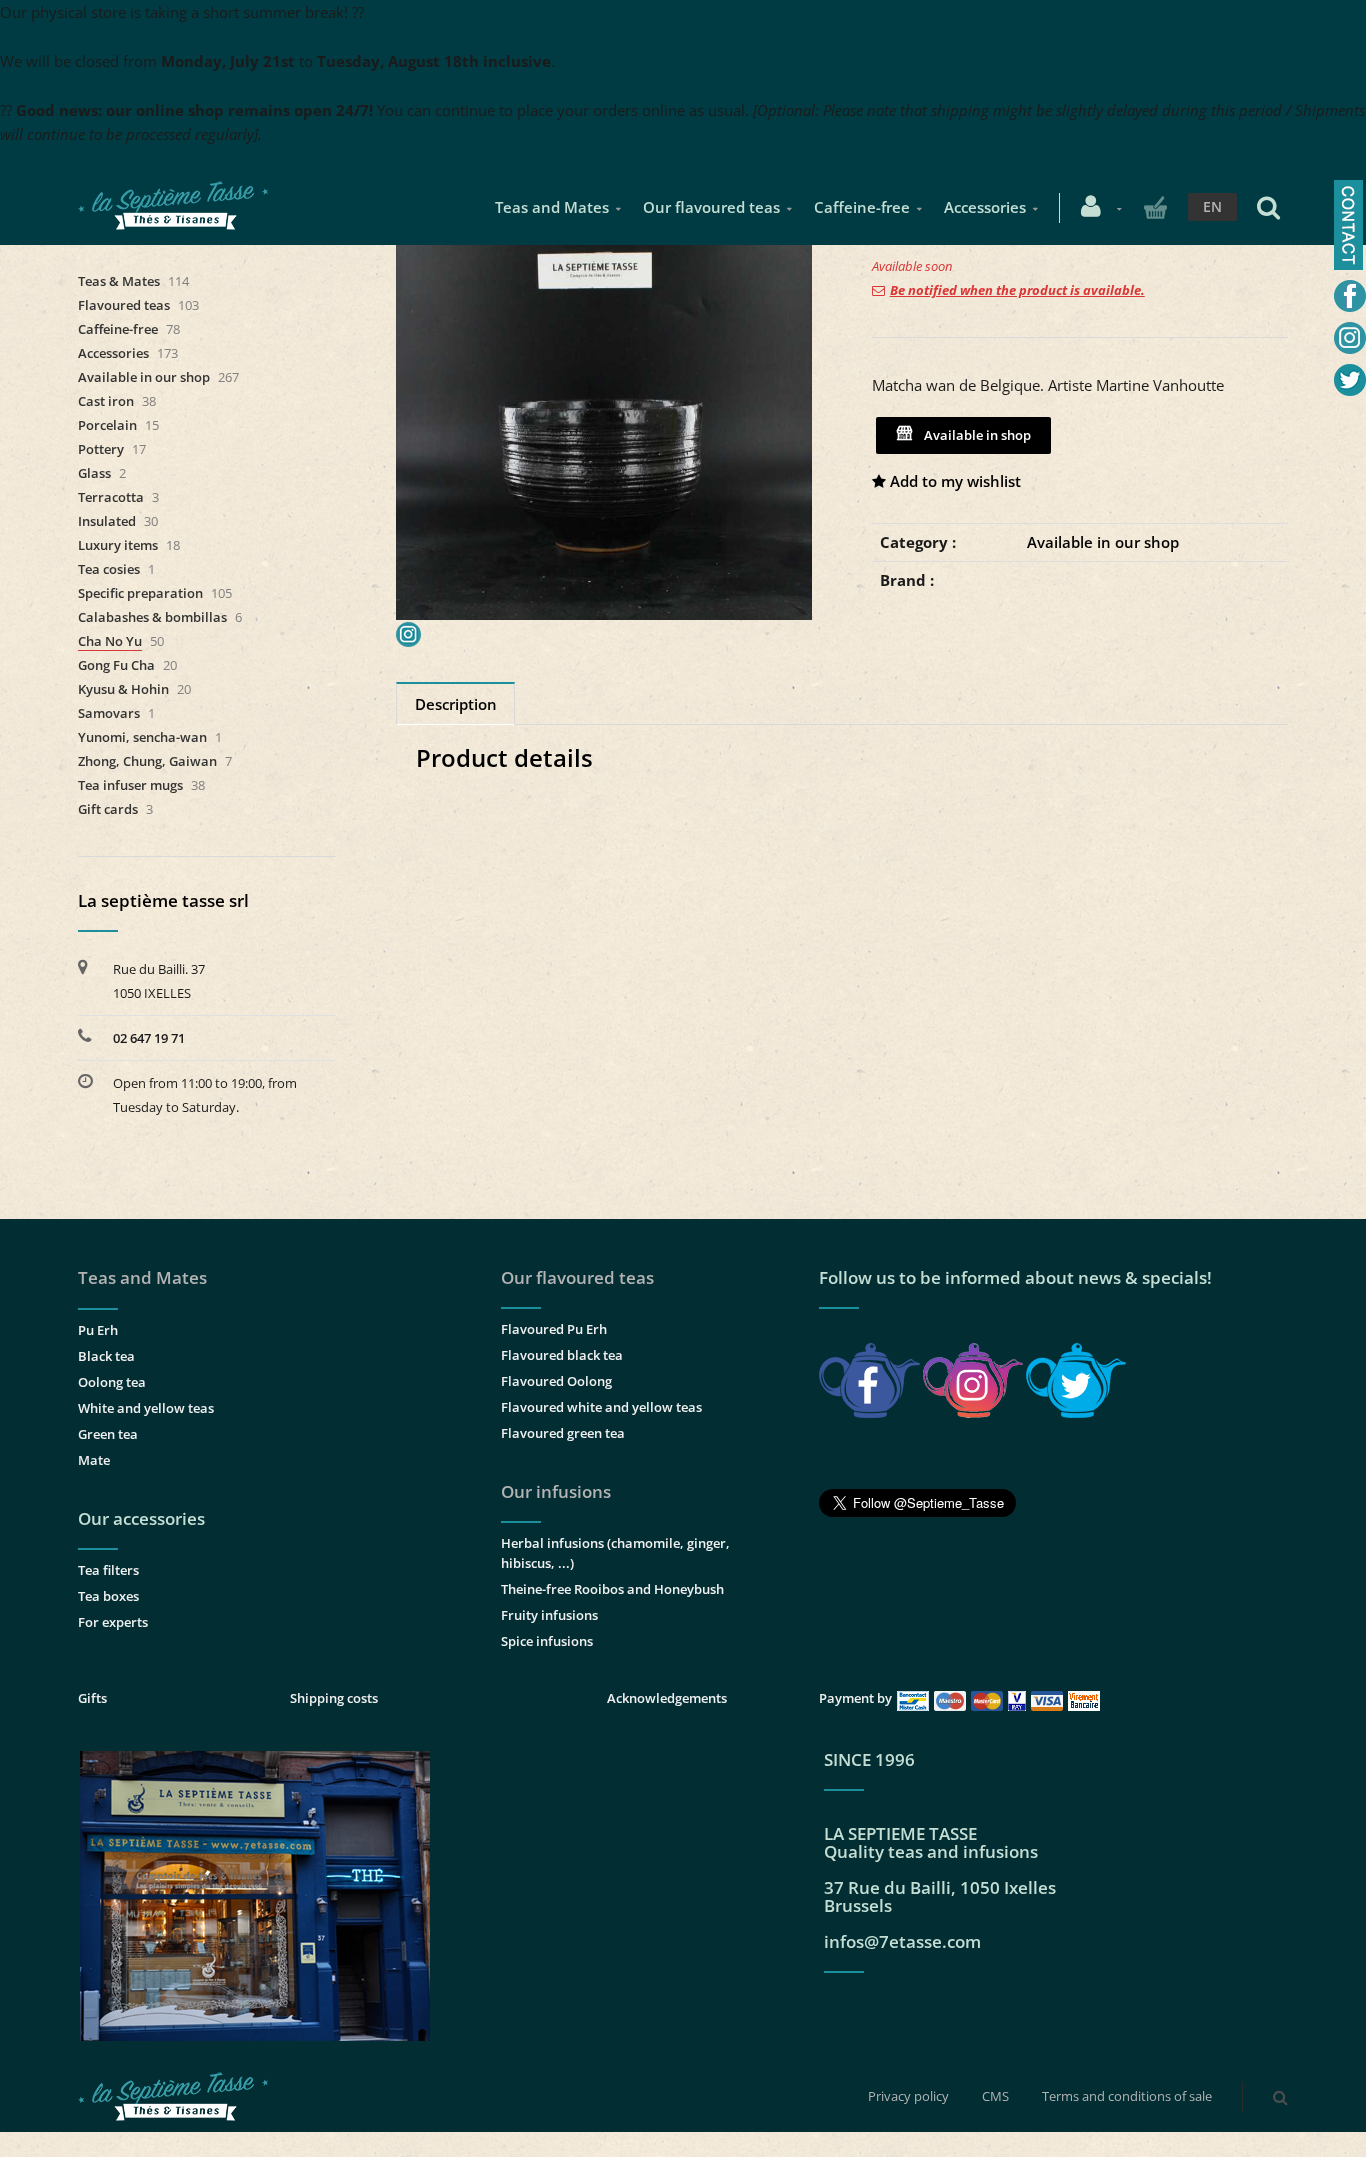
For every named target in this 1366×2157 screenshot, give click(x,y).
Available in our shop (1103, 542)
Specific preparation (140, 593)
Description (456, 704)
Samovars (109, 713)
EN (1212, 206)
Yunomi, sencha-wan (142, 737)
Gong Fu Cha (116, 665)
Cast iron (106, 401)
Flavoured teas (124, 305)
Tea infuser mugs (130, 785)
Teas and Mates (552, 207)
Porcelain (107, 425)
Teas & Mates (119, 281)
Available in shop (974, 435)
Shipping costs (334, 1698)
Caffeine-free (862, 207)
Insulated (107, 521)
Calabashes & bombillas (152, 617)
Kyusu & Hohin (123, 689)
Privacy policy (908, 2096)
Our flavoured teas (711, 207)
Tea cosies (109, 569)
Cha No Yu (110, 641)
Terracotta (111, 497)
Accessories (985, 207)
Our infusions (556, 1491)
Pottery (101, 449)
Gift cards (108, 809)
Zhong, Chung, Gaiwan (147, 761)
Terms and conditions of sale (1127, 2096)
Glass (94, 473)
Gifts (92, 1698)
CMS (995, 2096)
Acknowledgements (667, 1698)
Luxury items (118, 545)
